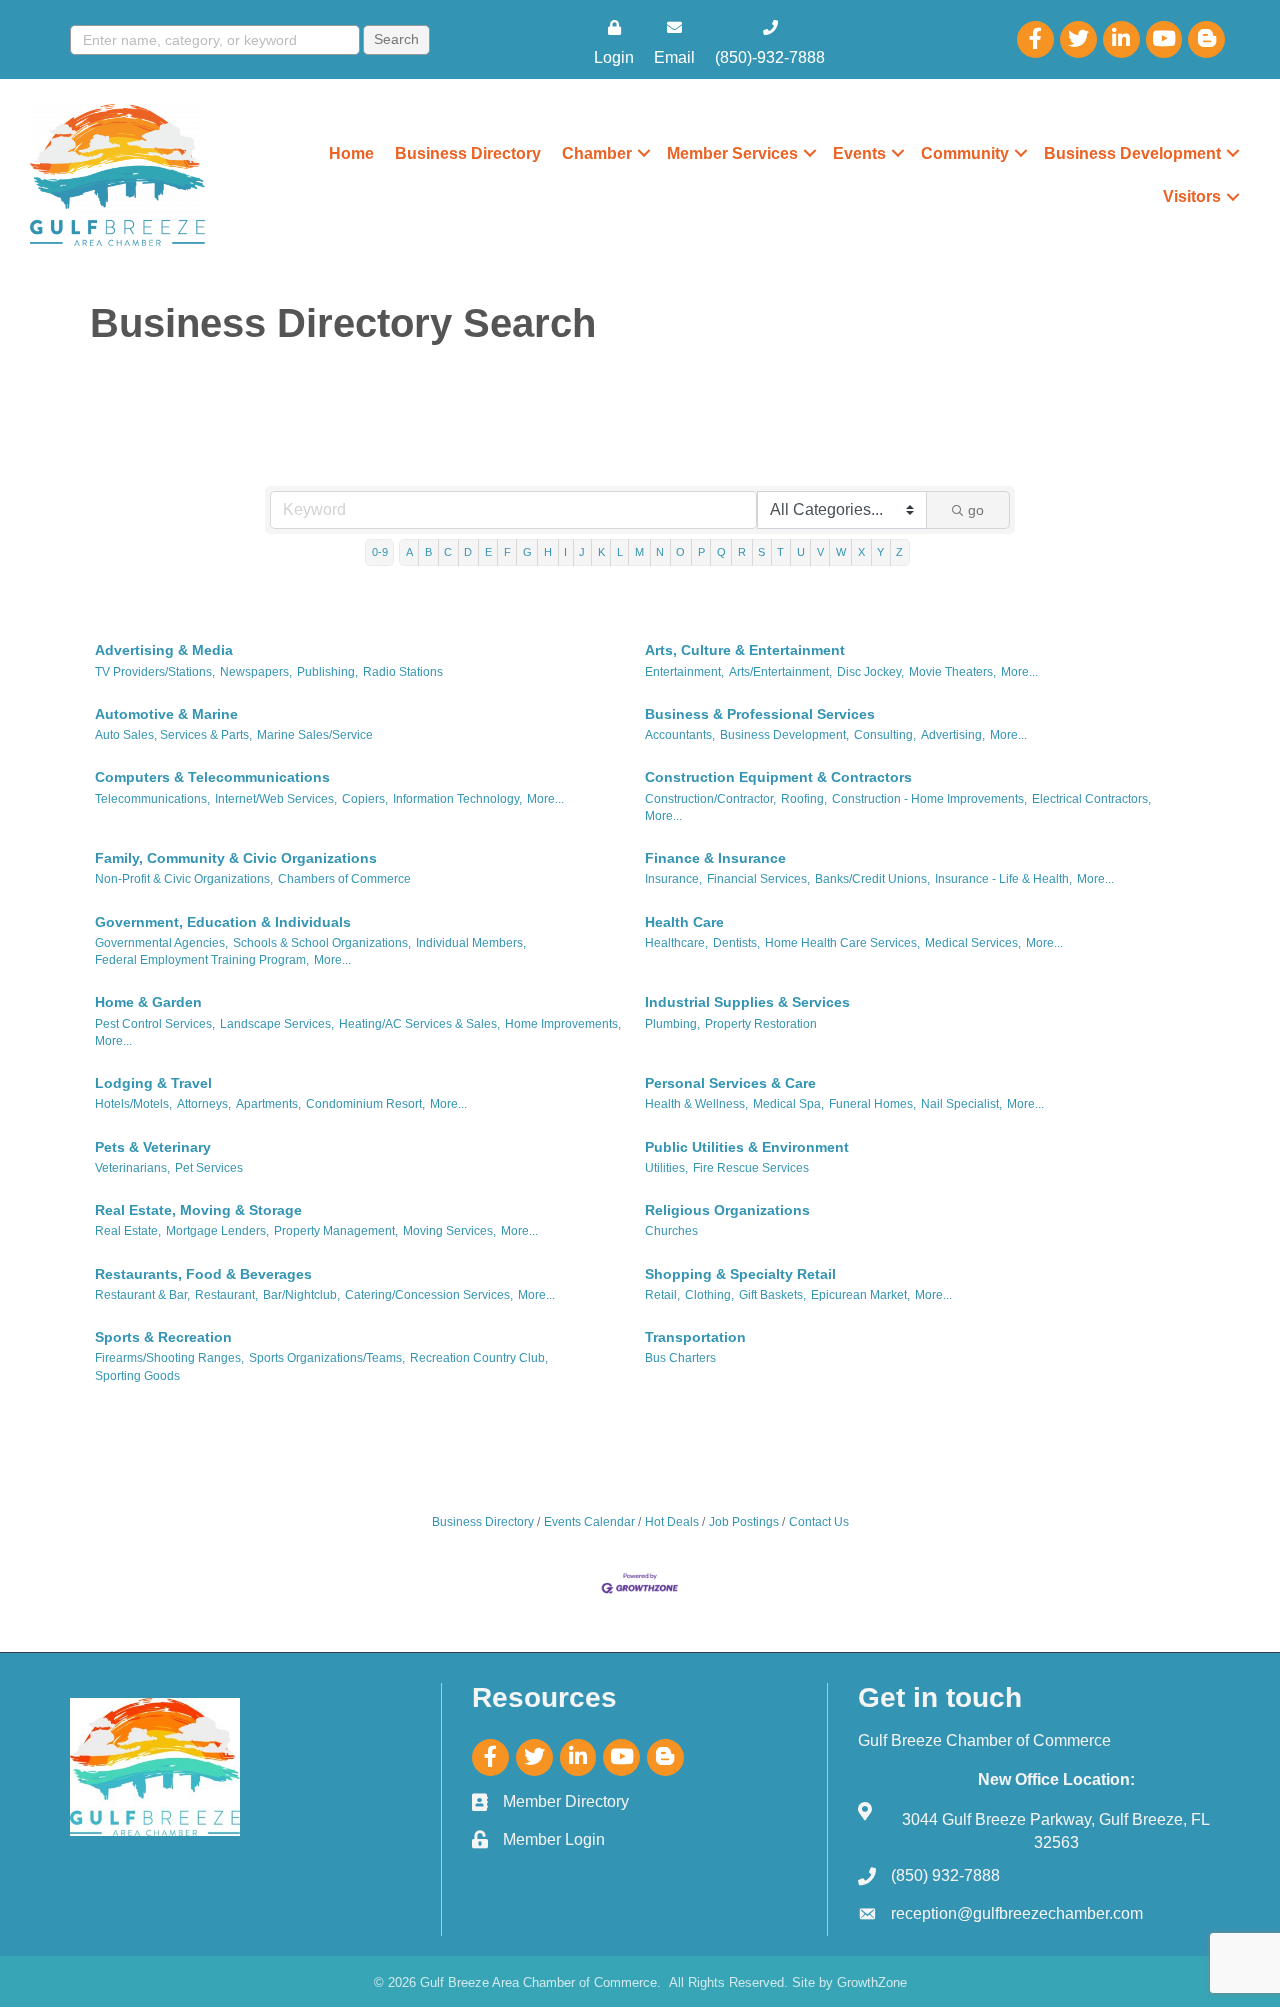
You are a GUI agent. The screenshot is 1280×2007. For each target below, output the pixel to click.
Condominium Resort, (365, 1104)
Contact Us (819, 1522)
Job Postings (744, 1522)
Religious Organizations (727, 1210)
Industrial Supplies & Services (747, 1002)
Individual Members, (471, 943)
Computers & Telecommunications (212, 777)
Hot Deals (672, 1522)
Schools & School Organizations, (322, 943)
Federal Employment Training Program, (202, 960)
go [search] (976, 510)
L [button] (620, 552)
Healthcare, (676, 943)
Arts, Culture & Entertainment (745, 650)
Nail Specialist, (961, 1104)
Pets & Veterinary (153, 1147)
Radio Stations (403, 672)
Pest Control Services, (155, 1024)
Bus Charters (680, 1358)
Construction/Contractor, (710, 799)
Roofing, (804, 799)
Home (351, 153)
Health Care (684, 922)
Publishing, (327, 672)
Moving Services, (449, 1231)
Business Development (1132, 153)
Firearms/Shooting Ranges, (169, 1358)
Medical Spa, (788, 1104)
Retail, (662, 1295)
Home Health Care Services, (842, 943)
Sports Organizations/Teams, (327, 1358)
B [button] (428, 552)
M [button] (639, 552)
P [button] (701, 552)
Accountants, (680, 735)
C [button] (448, 552)
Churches (671, 1231)
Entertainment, (684, 672)
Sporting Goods (137, 1376)
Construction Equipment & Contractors (778, 777)
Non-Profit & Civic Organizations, (184, 879)
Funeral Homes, (872, 1104)
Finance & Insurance (715, 858)
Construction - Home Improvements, (929, 799)
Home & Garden (148, 1002)
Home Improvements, (563, 1024)
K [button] (601, 552)
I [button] (565, 552)
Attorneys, (204, 1104)
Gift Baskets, (772, 1295)
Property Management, (336, 1231)
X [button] (861, 552)
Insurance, (673, 879)
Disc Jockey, (870, 672)
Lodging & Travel (153, 1083)
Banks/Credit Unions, (872, 879)
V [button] (820, 552)
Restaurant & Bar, (142, 1295)
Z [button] (899, 552)
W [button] (841, 552)
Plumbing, (672, 1024)
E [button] (488, 552)
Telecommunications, (152, 799)
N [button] (660, 552)
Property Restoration (761, 1024)
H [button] (548, 552)
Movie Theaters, (952, 672)
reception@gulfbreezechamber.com (1017, 1913)
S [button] (761, 552)
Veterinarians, (132, 1168)
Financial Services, (758, 879)
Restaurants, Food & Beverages (203, 1274)
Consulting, (885, 735)
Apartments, (268, 1104)
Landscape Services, (277, 1024)
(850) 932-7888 (945, 1875)
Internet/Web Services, (276, 799)
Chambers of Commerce (344, 879)
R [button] (742, 552)
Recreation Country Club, (479, 1358)
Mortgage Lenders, (217, 1231)
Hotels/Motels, (133, 1104)
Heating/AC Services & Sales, (419, 1024)
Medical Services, (973, 943)
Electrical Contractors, (1091, 799)
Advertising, (953, 735)
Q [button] (721, 552)
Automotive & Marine (166, 714)
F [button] (507, 552)
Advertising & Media (164, 650)
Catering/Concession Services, (429, 1295)
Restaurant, (226, 1295)
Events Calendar (589, 1522)
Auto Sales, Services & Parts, (173, 735)
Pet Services (209, 1168)
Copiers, (365, 799)
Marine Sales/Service (315, 735)
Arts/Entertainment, (780, 672)
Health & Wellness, (696, 1104)
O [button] (680, 552)
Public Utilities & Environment (747, 1147)
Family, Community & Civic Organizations (236, 858)
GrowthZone (872, 1982)
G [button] (527, 552)
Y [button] (880, 552)
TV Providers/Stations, (155, 672)
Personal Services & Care (730, 1083)
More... (1019, 672)
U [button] (801, 552)
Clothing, (709, 1295)
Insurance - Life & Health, (1003, 879)
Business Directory (468, 153)
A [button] (409, 552)
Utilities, (666, 1168)
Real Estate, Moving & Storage (198, 1210)
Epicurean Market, (860, 1295)
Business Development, (784, 735)
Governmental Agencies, (161, 943)
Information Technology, (457, 799)
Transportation (695, 1337)
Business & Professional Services (760, 714)
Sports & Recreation (163, 1337)
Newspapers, (256, 672)
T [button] (780, 552)
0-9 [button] (380, 552)
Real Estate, (128, 1231)
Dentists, (736, 943)
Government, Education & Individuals (223, 922)
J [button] (582, 552)
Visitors (1192, 196)
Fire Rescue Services (751, 1168)
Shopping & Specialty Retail (740, 1274)
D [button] (468, 552)
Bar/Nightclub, (301, 1295)
